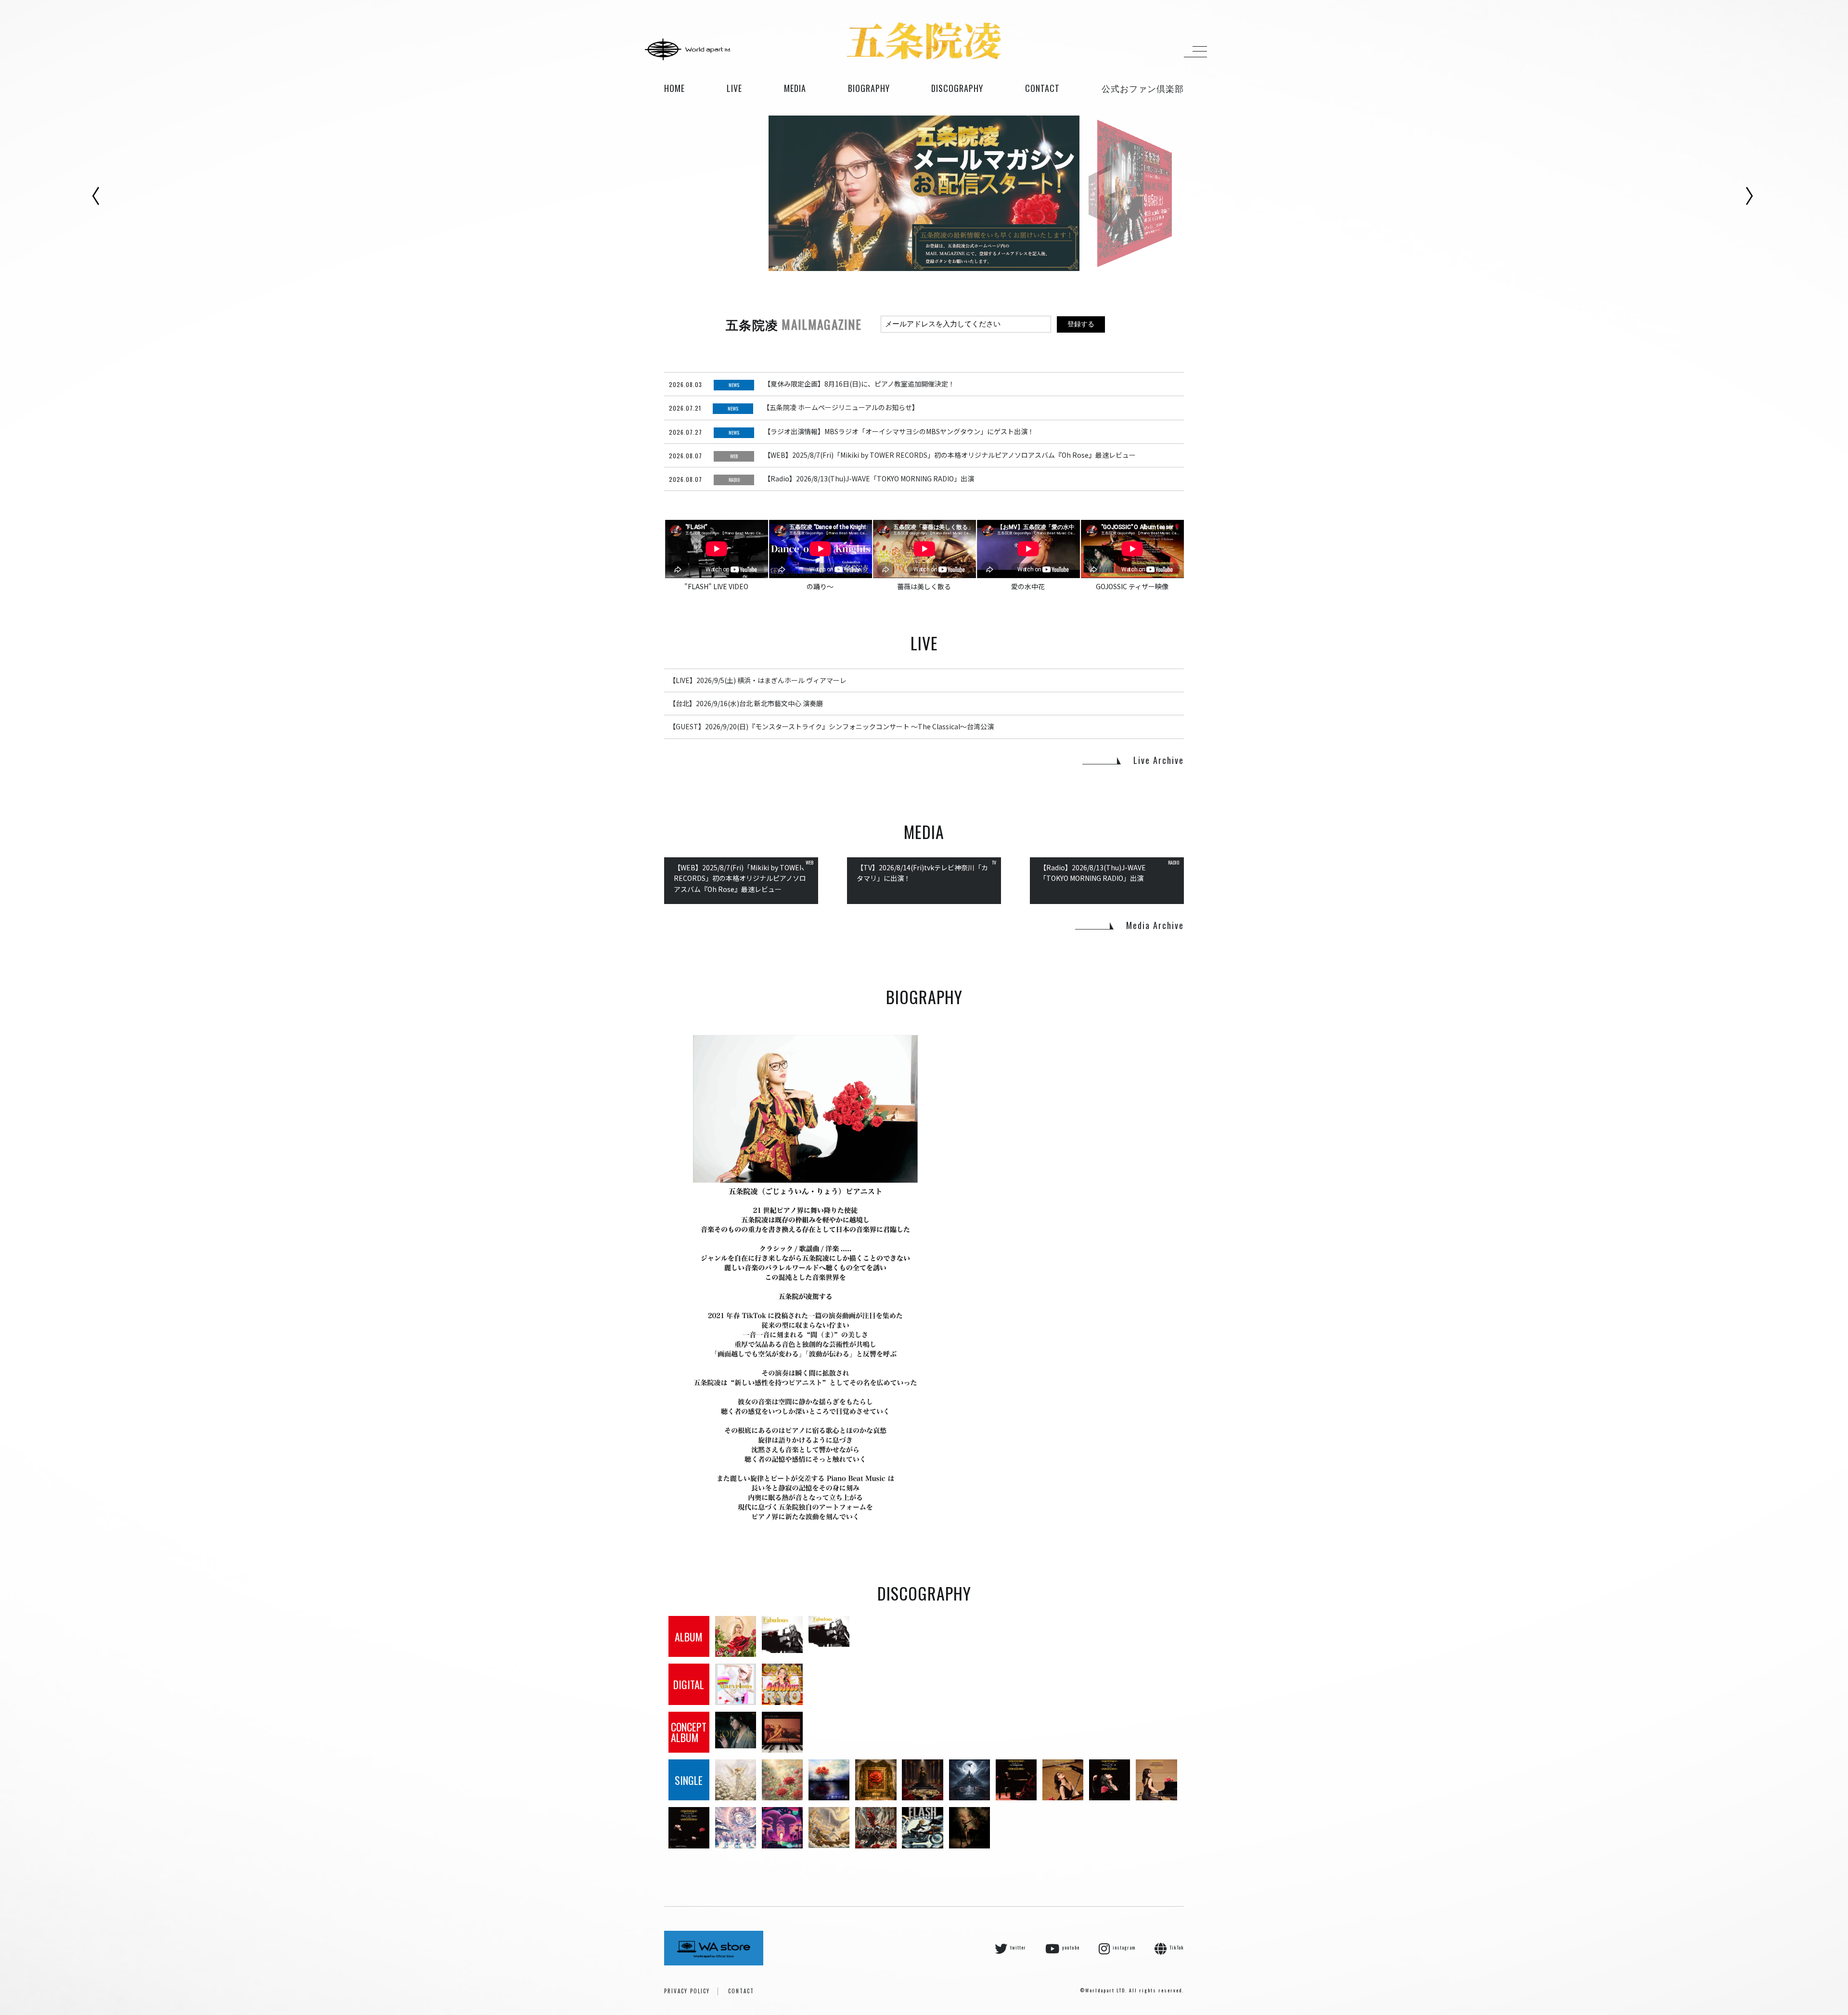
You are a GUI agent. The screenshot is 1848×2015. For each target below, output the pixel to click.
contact (1042, 88)
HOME (674, 88)
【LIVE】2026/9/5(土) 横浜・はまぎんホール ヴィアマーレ (758, 680)
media (795, 88)
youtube (1071, 1947)
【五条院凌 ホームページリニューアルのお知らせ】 (841, 407)
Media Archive (1155, 925)
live (734, 88)
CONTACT (741, 1991)
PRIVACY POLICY (687, 1991)
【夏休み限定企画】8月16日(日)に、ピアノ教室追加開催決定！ (859, 384)
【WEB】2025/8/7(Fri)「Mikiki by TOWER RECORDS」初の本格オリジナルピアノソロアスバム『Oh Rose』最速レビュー (950, 455)
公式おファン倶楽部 (1143, 88)
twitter (1018, 1947)
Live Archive (1159, 760)
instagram (1124, 1947)
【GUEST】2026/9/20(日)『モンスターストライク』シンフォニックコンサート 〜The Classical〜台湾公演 (831, 726)
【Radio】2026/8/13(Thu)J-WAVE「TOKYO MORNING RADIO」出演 (869, 478)
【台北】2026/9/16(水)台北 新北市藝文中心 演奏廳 (746, 703)
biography (869, 88)
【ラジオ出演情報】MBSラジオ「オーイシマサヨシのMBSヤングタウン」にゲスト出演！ (899, 431)
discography (957, 88)
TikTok (1177, 1947)
